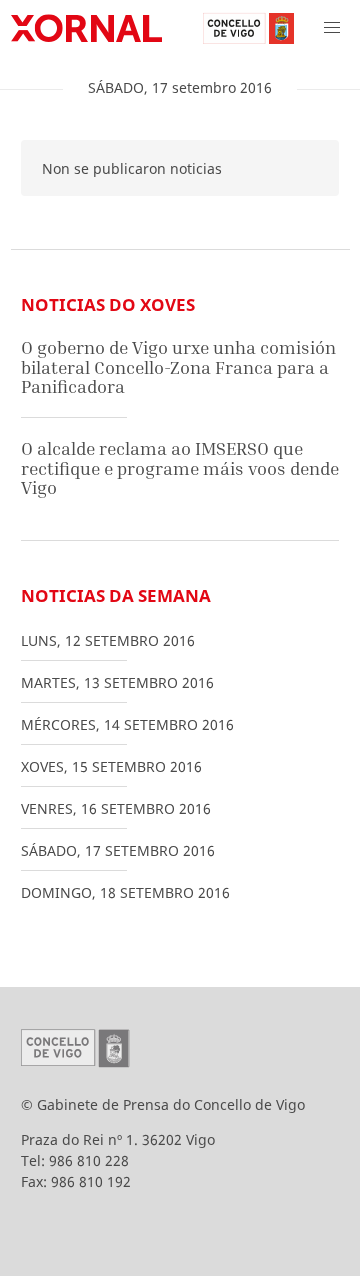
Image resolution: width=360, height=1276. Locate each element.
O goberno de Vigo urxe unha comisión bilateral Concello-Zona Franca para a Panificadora (178, 367)
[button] (332, 28)
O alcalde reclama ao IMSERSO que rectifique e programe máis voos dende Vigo (180, 468)
